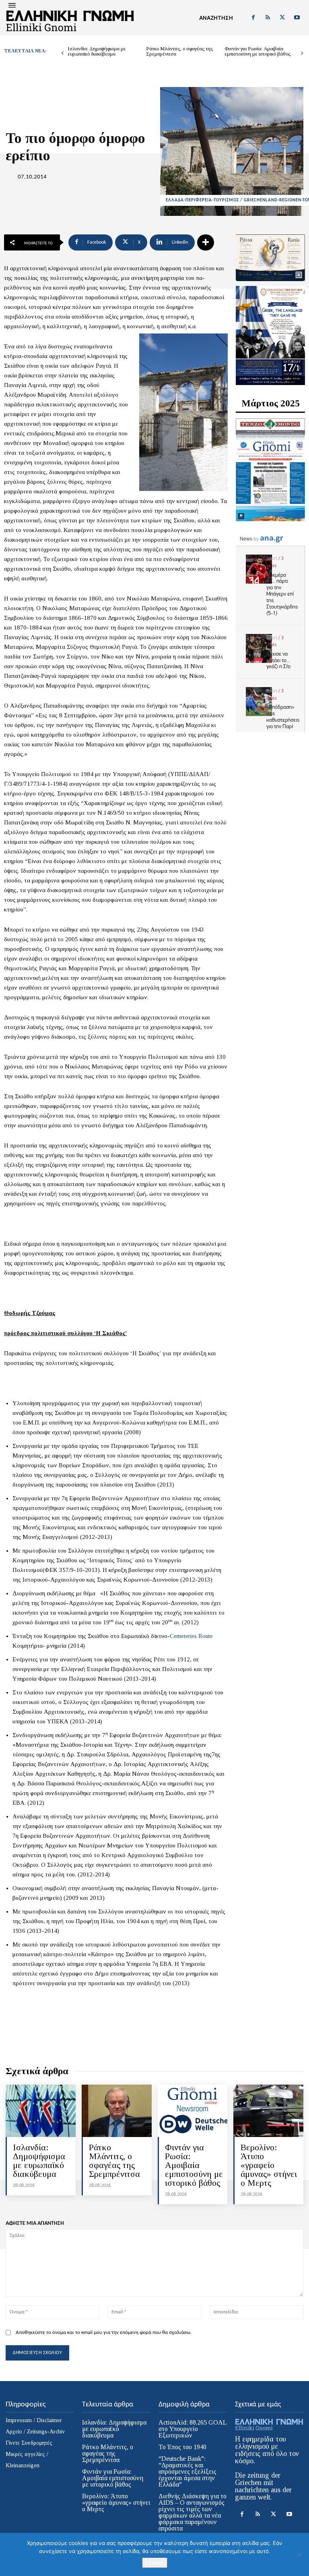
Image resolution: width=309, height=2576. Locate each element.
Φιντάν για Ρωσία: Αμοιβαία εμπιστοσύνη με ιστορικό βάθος (257, 51)
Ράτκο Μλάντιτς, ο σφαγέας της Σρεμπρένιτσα (179, 51)
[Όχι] (299, 2555)
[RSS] (268, 18)
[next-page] (302, 53)
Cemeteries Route (191, 1636)
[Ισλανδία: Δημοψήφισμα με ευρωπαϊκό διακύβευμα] (41, 2111)
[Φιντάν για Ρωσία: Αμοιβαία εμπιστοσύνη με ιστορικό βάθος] (193, 2111)
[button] (216, 18)
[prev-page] (63, 53)
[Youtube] (297, 18)
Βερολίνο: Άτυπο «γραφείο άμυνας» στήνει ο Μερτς (269, 2165)
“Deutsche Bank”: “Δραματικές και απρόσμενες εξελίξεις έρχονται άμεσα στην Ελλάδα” (187, 2471)
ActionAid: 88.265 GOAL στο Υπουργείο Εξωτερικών (193, 2429)
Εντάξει (155, 2563)
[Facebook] (253, 18)
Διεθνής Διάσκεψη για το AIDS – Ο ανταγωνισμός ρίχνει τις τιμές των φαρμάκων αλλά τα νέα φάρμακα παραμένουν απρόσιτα (193, 2512)
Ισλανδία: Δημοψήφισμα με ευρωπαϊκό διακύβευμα (97, 51)
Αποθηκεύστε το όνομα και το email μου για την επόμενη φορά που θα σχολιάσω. (104, 2333)
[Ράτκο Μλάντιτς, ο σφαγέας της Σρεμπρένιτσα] (117, 2111)
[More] (206, 242)
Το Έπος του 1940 (182, 2447)
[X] (282, 18)
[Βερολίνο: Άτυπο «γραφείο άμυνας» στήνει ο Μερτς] (268, 2111)
